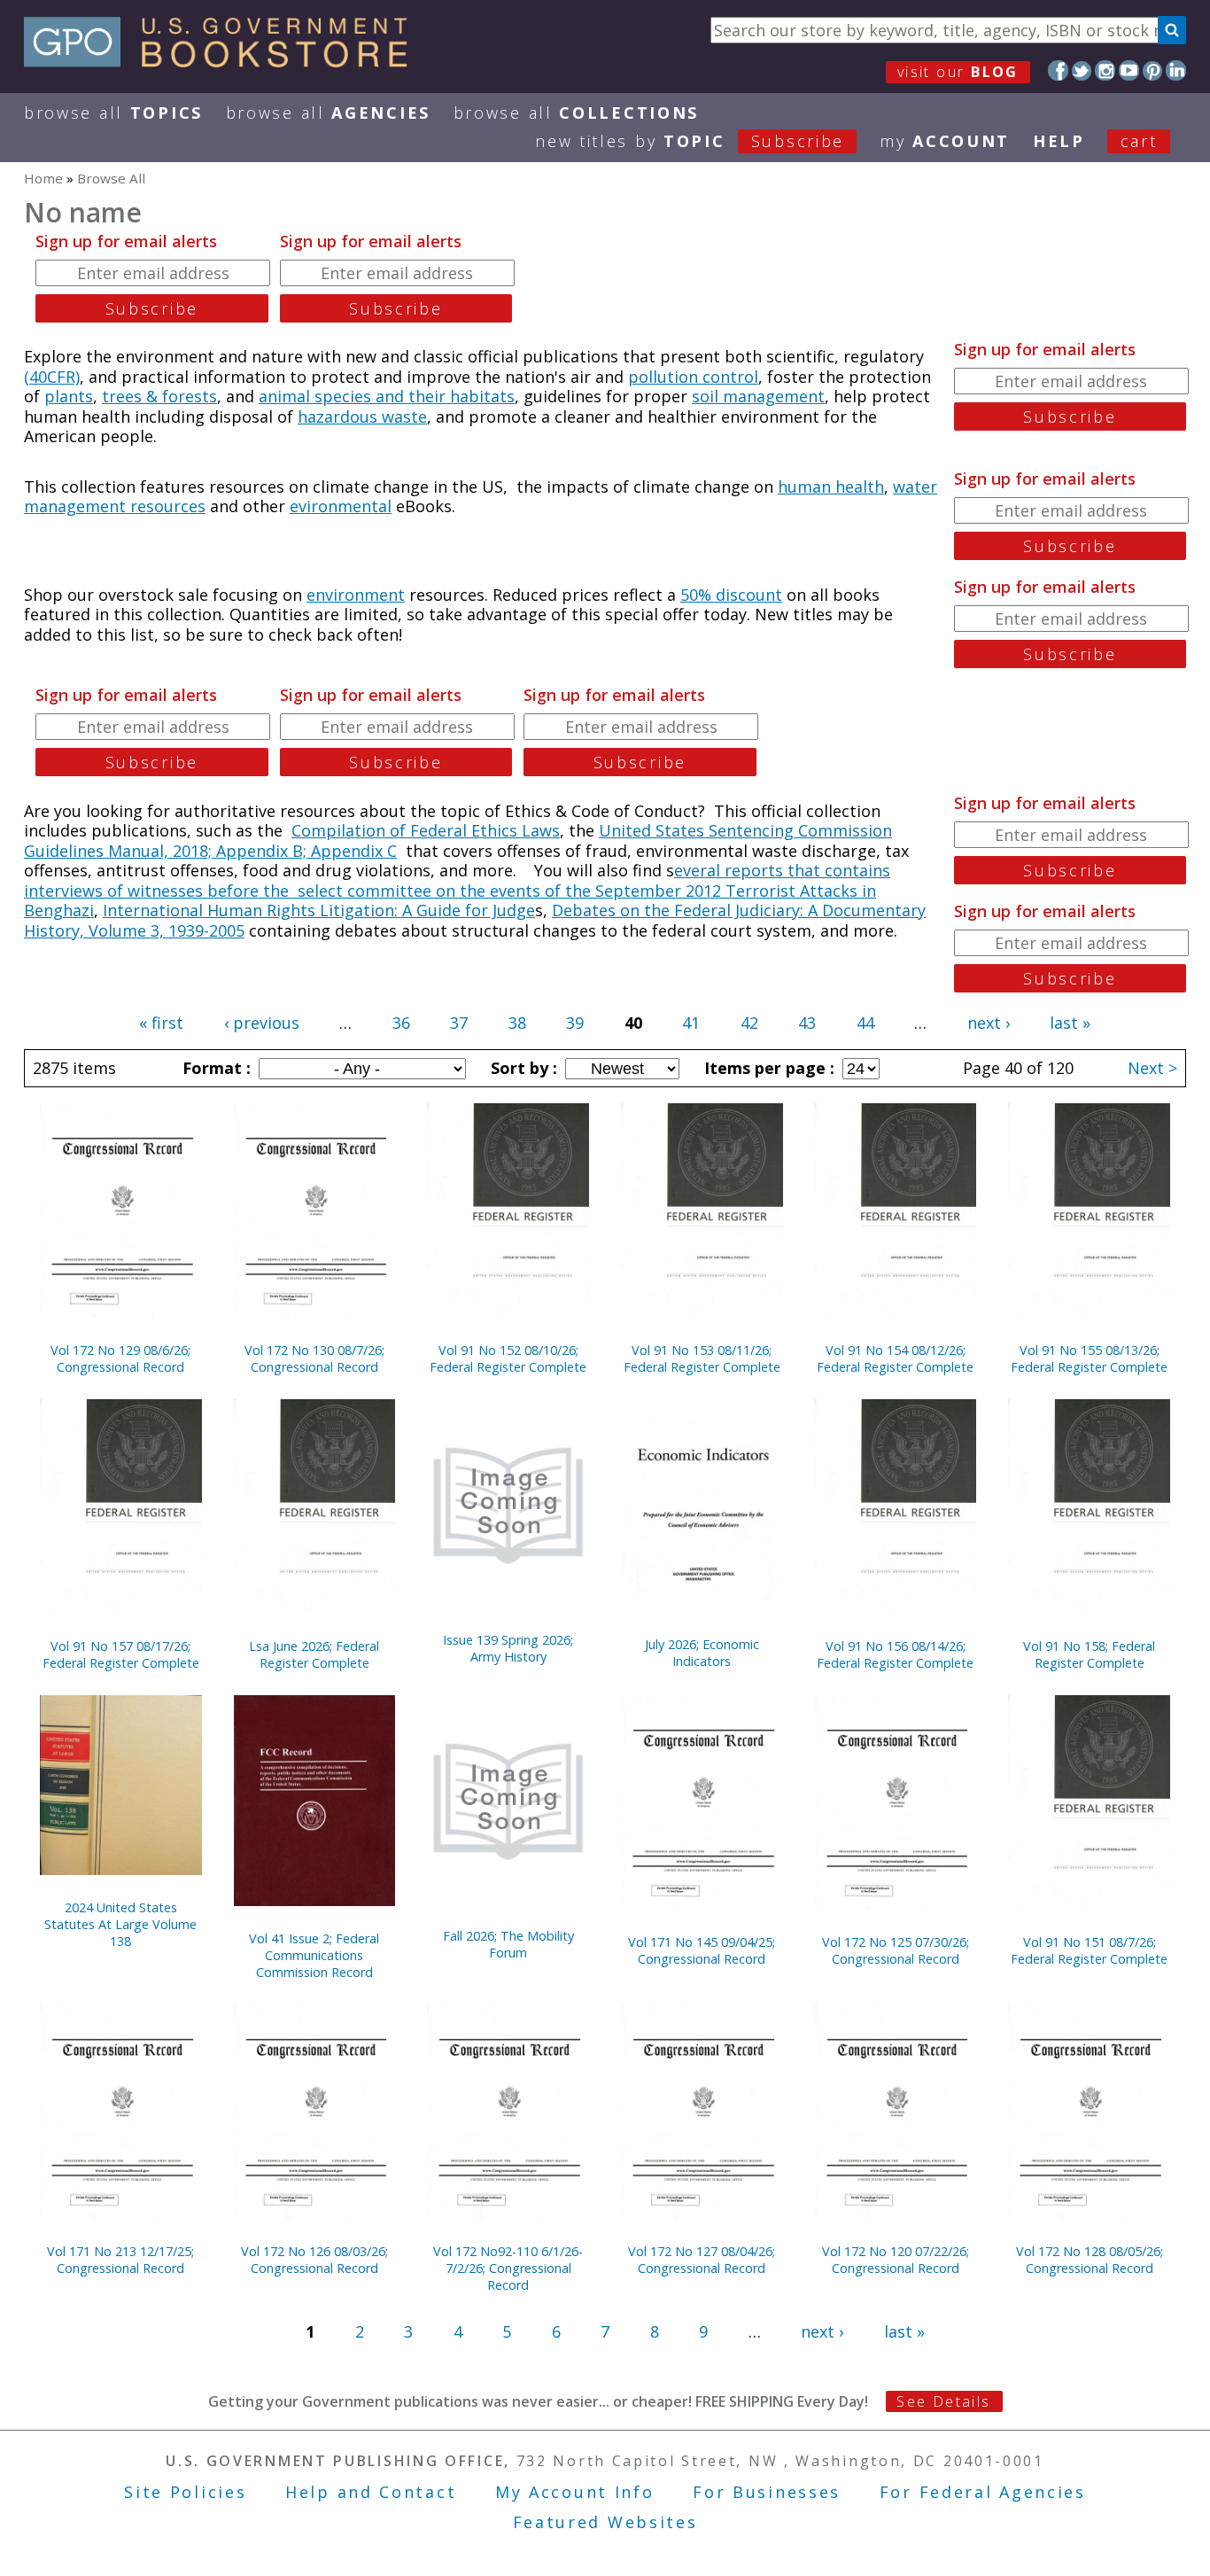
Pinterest (1153, 70)
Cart (1139, 141)
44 (865, 1023)
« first (161, 1023)
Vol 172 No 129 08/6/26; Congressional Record (120, 1358)
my (945, 141)
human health (831, 486)
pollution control (693, 377)
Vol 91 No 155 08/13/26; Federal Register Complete (1089, 1358)
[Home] (224, 61)
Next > (1152, 1068)
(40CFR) (52, 377)
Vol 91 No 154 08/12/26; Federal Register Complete (895, 1358)
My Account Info (575, 2492)
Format (214, 1068)
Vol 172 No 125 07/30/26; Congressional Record (896, 1950)
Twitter (1082, 70)
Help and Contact (371, 2492)
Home (43, 178)
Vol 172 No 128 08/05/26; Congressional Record (1090, 2260)
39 (575, 1023)
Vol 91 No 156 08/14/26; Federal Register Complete (895, 1654)
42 (749, 1023)
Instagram (1105, 70)
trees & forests (159, 396)
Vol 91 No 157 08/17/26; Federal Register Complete (121, 1654)
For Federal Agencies (983, 2492)
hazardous (340, 416)
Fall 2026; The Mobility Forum (508, 1944)
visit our (958, 72)
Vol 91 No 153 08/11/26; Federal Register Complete (702, 1358)
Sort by (522, 1068)
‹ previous (262, 1023)
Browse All (113, 113)
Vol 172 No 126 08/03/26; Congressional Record (314, 2260)
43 (807, 1023)
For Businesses (767, 2492)
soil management (758, 396)
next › (989, 1023)
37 (459, 1023)
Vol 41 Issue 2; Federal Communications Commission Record (314, 1955)
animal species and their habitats (387, 396)
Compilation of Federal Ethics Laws (426, 830)
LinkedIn (1176, 70)
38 (517, 1023)
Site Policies (185, 2492)
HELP (1059, 141)
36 (401, 1023)
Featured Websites (605, 2522)
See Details (943, 2401)
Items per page (767, 1068)
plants (69, 396)
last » (1070, 1023)
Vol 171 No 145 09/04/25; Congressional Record (702, 1950)
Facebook (1058, 70)
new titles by (690, 141)
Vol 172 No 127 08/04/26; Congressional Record (702, 2260)
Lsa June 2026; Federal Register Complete (314, 1654)
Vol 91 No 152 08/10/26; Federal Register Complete (508, 1358)
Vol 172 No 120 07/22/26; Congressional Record (896, 2260)
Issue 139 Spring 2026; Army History (508, 1648)
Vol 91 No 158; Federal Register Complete (1089, 1654)
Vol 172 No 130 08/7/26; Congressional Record (314, 1358)
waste (404, 416)
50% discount (731, 595)
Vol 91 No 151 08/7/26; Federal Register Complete (1089, 1950)
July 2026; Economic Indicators (702, 1653)
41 (691, 1023)
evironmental (341, 506)
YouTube (1129, 70)
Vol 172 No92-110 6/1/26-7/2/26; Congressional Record (508, 2268)
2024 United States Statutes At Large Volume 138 (120, 1924)
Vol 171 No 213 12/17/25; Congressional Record (120, 2260)
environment (356, 595)
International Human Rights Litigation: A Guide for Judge (319, 910)
